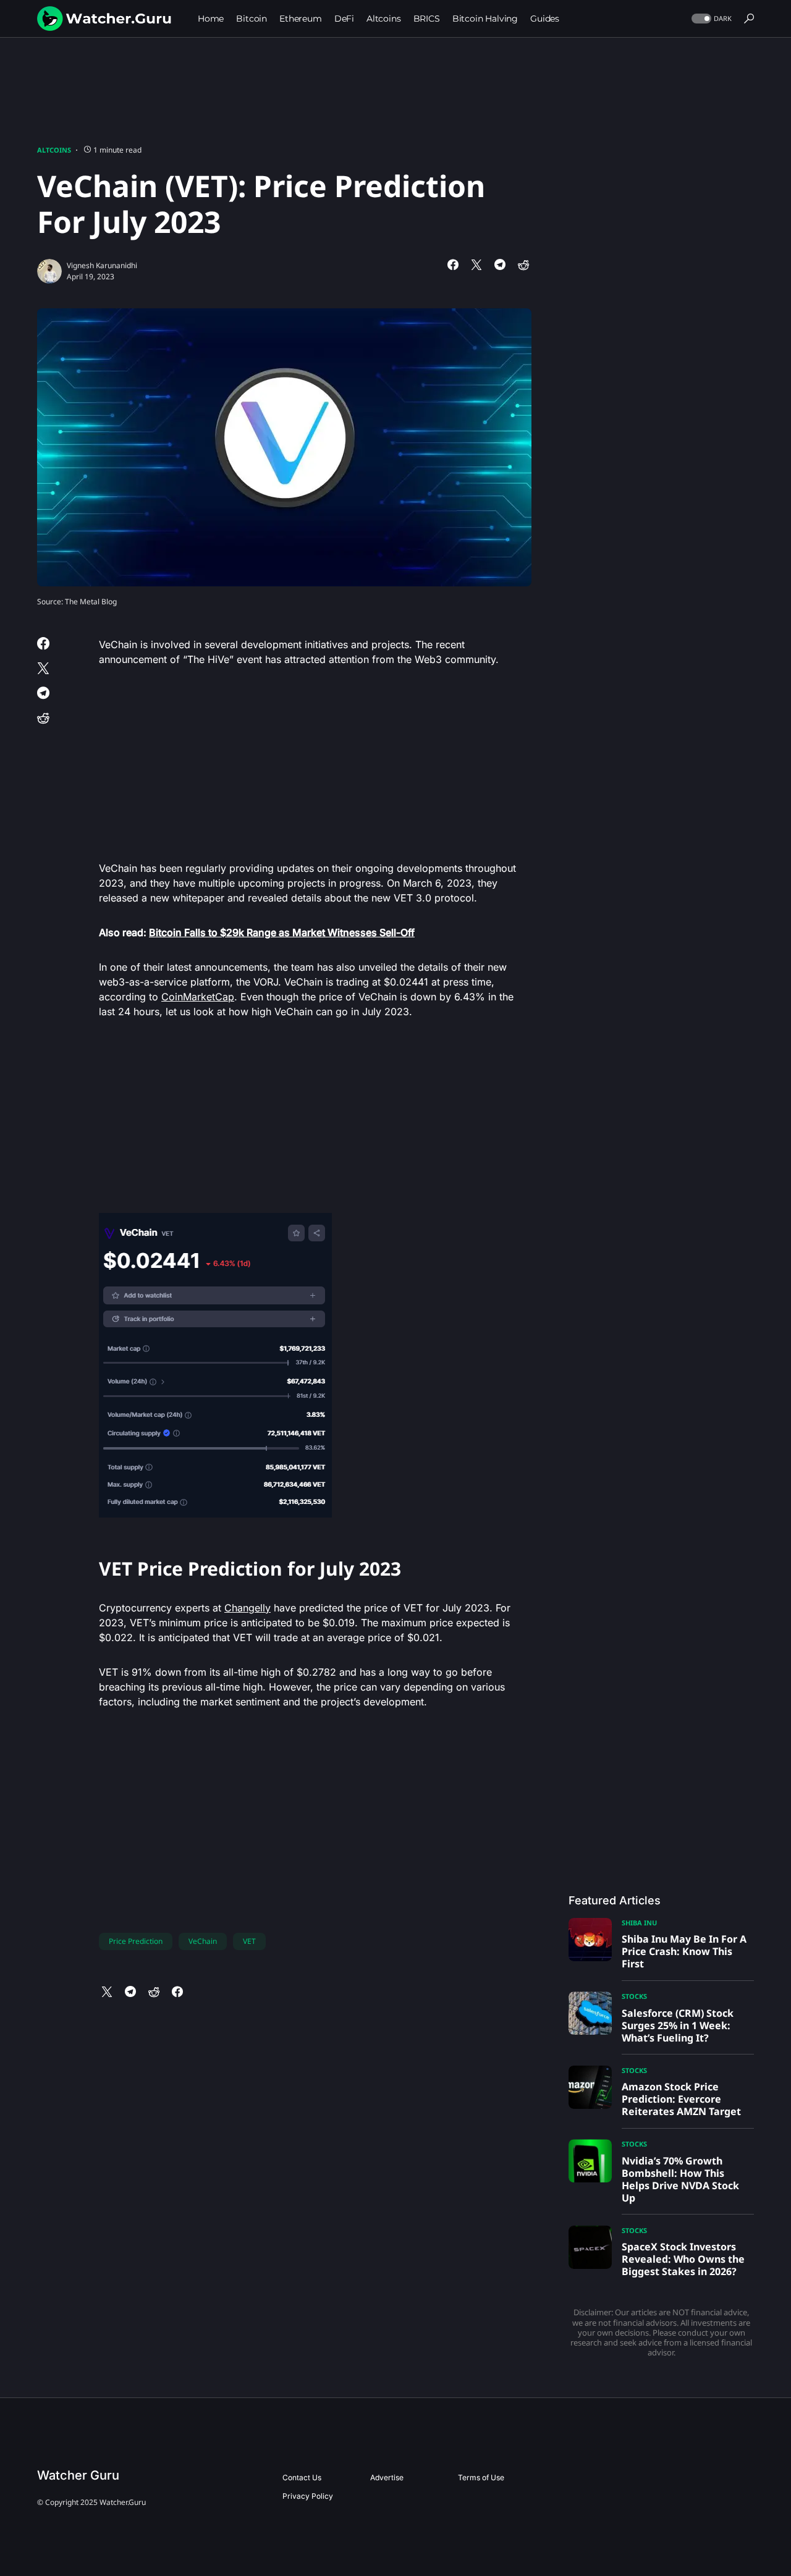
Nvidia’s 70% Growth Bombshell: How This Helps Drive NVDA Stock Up (680, 2179)
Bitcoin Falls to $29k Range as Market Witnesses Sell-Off (282, 932)
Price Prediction (136, 1941)
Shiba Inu (639, 1923)
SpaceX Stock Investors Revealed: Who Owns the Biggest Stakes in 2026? (683, 2259)
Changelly (247, 1608)
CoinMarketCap (198, 997)
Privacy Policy (308, 2496)
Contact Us (302, 2477)
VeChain (203, 1941)
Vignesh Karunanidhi (102, 265)
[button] (710, 19)
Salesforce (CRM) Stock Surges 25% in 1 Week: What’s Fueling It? (678, 2025)
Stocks (634, 1996)
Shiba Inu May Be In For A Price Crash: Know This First (684, 1951)
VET (249, 1941)
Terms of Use (481, 2477)
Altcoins (54, 150)
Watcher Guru (78, 2475)
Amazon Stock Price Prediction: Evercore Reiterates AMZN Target (681, 2099)
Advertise (387, 2477)
